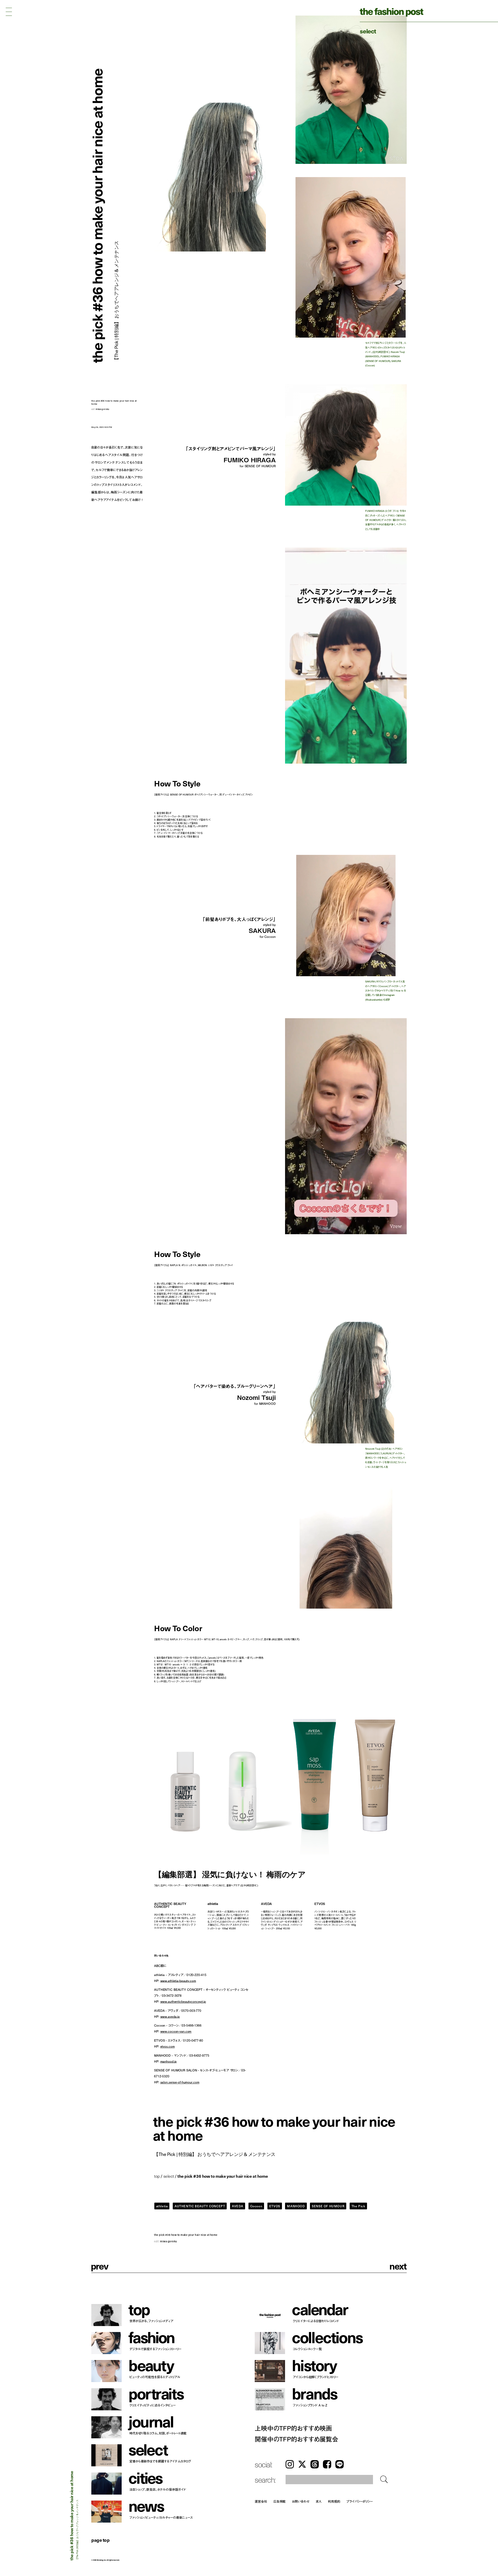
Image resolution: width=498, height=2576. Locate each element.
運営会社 (261, 2501)
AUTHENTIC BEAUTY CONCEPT (200, 2206)
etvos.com (168, 2046)
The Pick (358, 2206)
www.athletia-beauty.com (178, 1981)
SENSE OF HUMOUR (328, 2206)
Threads (315, 2464)
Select (368, 31)
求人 (319, 2501)
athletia (162, 2206)
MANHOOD (296, 2206)
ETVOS (275, 2206)
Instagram (290, 2464)
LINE (340, 2464)
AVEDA (238, 2206)
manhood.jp (169, 2061)
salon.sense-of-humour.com (180, 2082)
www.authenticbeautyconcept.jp (183, 2001)
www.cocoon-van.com (176, 2031)
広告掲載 (280, 2501)
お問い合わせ (300, 2501)
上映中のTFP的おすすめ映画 (293, 2428)
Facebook (327, 2464)
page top (100, 2540)
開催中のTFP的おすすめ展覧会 (296, 2439)
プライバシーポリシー (360, 2501)
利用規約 (334, 2501)
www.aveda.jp (170, 2016)
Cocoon (256, 2206)
